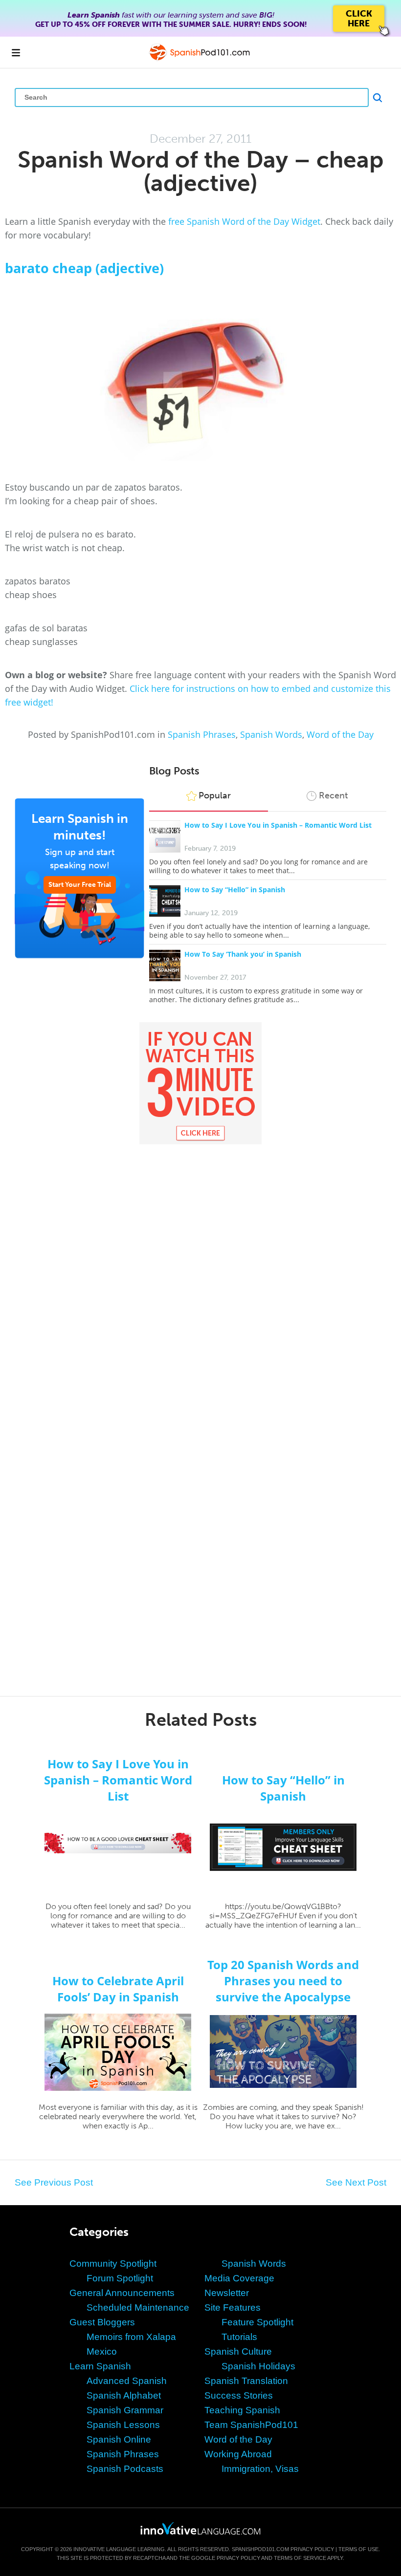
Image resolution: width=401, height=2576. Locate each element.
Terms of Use (358, 2549)
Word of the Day (340, 734)
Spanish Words (271, 734)
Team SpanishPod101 (251, 2425)
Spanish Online (119, 2439)
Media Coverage (239, 2278)
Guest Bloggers (102, 2322)
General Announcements (122, 2293)
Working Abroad (238, 2454)
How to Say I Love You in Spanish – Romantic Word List (278, 825)
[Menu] (16, 52)
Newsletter (227, 2293)
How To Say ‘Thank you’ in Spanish (243, 954)
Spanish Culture (238, 2351)
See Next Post (356, 2182)
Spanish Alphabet (124, 2395)
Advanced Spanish (127, 2381)
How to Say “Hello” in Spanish (235, 890)
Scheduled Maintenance (138, 2308)
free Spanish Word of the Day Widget (244, 221)
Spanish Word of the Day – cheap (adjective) (200, 171)
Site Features (233, 2308)
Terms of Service (300, 2558)
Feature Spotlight (257, 2322)
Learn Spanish (100, 2366)
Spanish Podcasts (125, 2469)
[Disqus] (200, 1290)
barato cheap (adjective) (84, 268)
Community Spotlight (113, 2264)
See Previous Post (54, 2182)
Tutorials (239, 2337)
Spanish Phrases (202, 734)
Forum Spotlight (120, 2278)
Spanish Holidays (258, 2366)
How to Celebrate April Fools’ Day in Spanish (118, 1989)
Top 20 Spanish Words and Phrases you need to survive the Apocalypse (283, 1981)
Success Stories (239, 2395)
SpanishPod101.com (260, 2549)
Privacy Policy (312, 2549)
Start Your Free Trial (80, 885)
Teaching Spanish (242, 2410)
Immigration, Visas (260, 2469)
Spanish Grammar (125, 2410)
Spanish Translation (246, 2381)
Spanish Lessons (123, 2425)
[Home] (200, 59)
